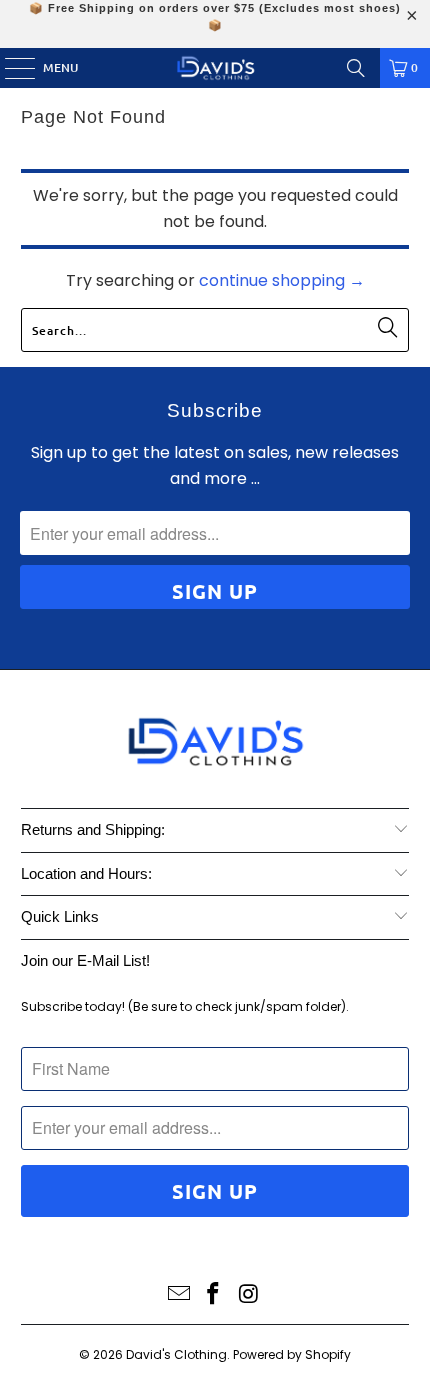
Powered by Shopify (292, 1354)
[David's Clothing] (215, 68)
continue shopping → (282, 280)
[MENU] (10, 68)
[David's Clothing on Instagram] (249, 1295)
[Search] (356, 68)
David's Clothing (176, 1354)
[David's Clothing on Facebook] (214, 1295)
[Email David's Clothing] (179, 1295)
